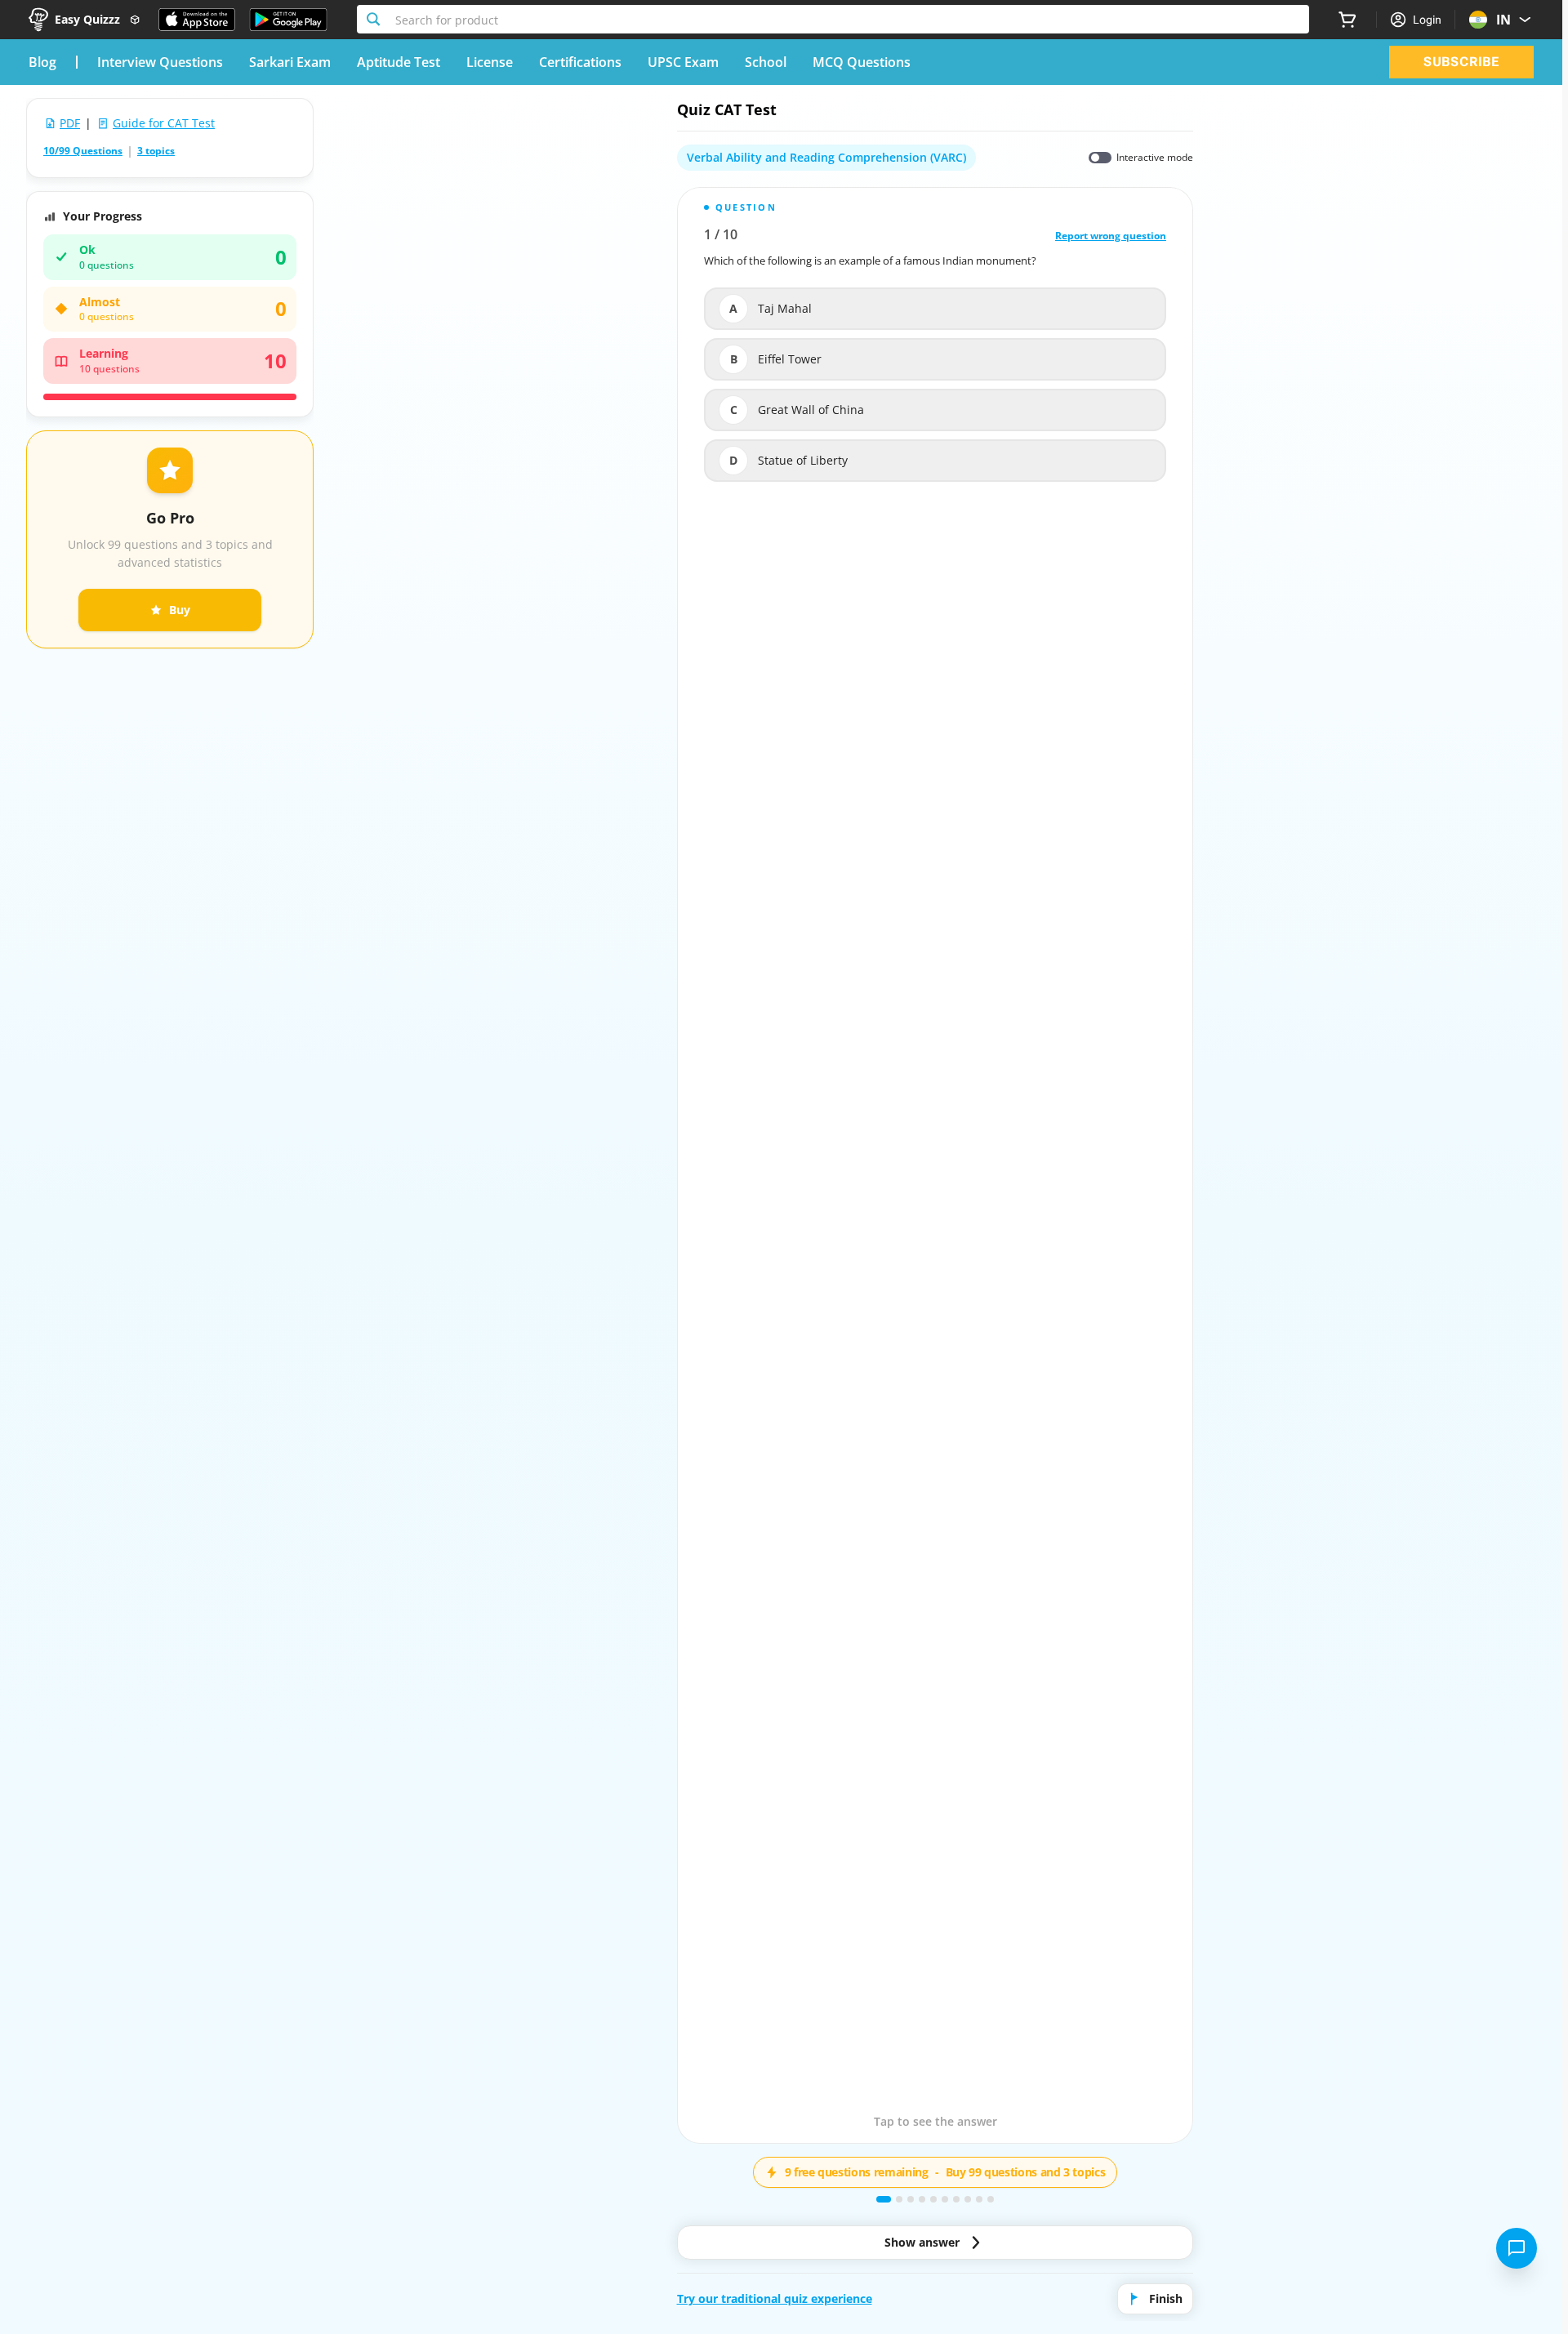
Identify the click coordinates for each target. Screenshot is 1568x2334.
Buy (180, 610)
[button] (935, 1165)
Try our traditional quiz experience (775, 2298)
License (490, 62)
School (766, 62)
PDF (70, 123)
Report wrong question (1111, 236)
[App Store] (197, 20)
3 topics (156, 151)
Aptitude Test (399, 62)
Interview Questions (160, 62)
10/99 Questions (83, 151)
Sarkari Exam (290, 62)
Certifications (580, 62)
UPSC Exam (683, 62)
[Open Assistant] (1517, 2248)
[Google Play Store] (288, 20)
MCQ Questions (862, 62)
